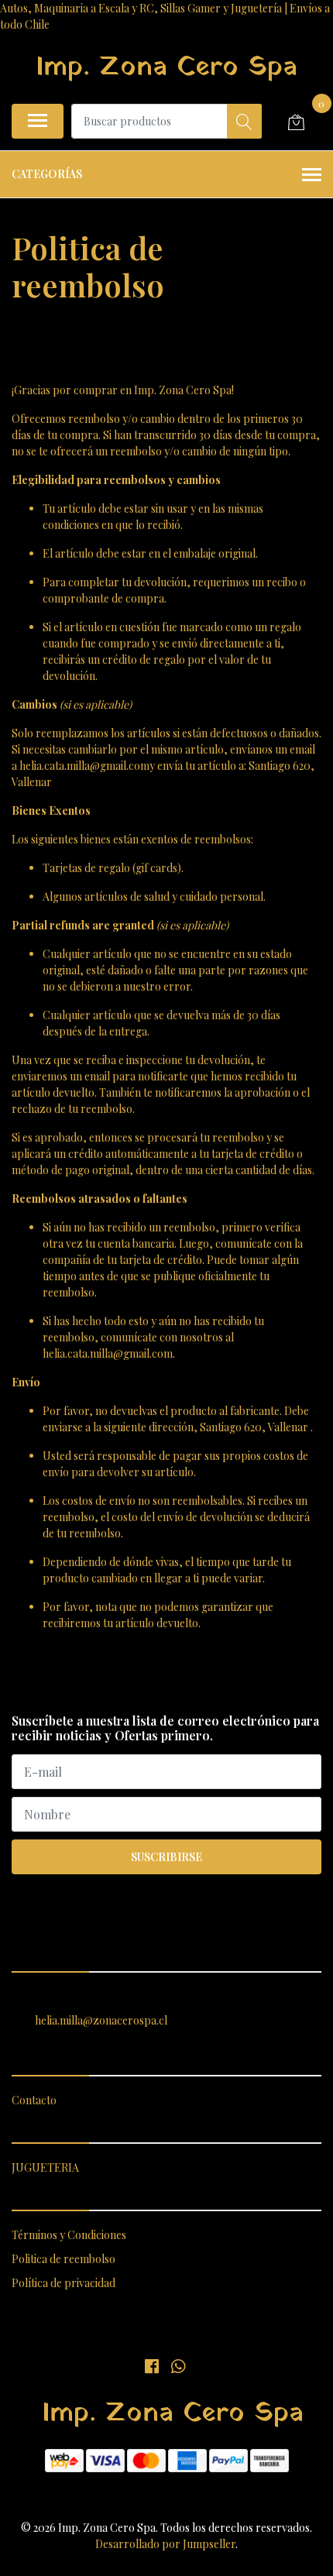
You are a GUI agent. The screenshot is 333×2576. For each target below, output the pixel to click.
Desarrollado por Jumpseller (165, 2544)
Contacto (34, 2100)
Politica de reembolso (64, 2259)
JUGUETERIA (45, 2167)
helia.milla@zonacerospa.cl (101, 2020)
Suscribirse (166, 1857)
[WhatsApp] (177, 2365)
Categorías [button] (47, 174)
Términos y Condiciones (69, 2235)
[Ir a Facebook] (152, 2365)
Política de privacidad (64, 2283)
